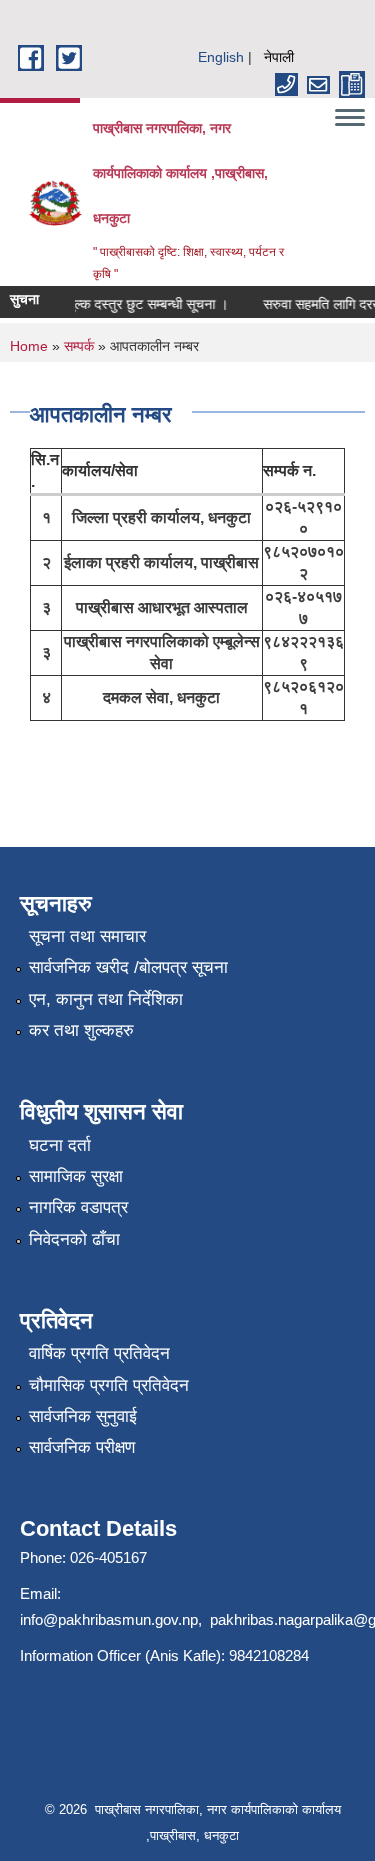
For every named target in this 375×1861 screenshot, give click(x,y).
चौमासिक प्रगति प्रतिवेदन (109, 1385)
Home (29, 346)
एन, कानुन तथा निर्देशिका (106, 999)
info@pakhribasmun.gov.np (109, 1619)
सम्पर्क (79, 346)
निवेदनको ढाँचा (74, 1239)
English (221, 57)
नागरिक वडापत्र (78, 1207)
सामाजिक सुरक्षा (76, 1176)
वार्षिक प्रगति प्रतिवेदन (99, 1353)
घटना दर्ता (60, 1145)
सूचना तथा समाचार (87, 936)
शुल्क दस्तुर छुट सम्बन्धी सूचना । (141, 304)
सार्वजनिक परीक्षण (82, 1447)
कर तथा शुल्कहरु (81, 1030)
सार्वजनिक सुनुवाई (83, 1416)
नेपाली (279, 57)
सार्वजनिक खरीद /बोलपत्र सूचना (128, 967)
